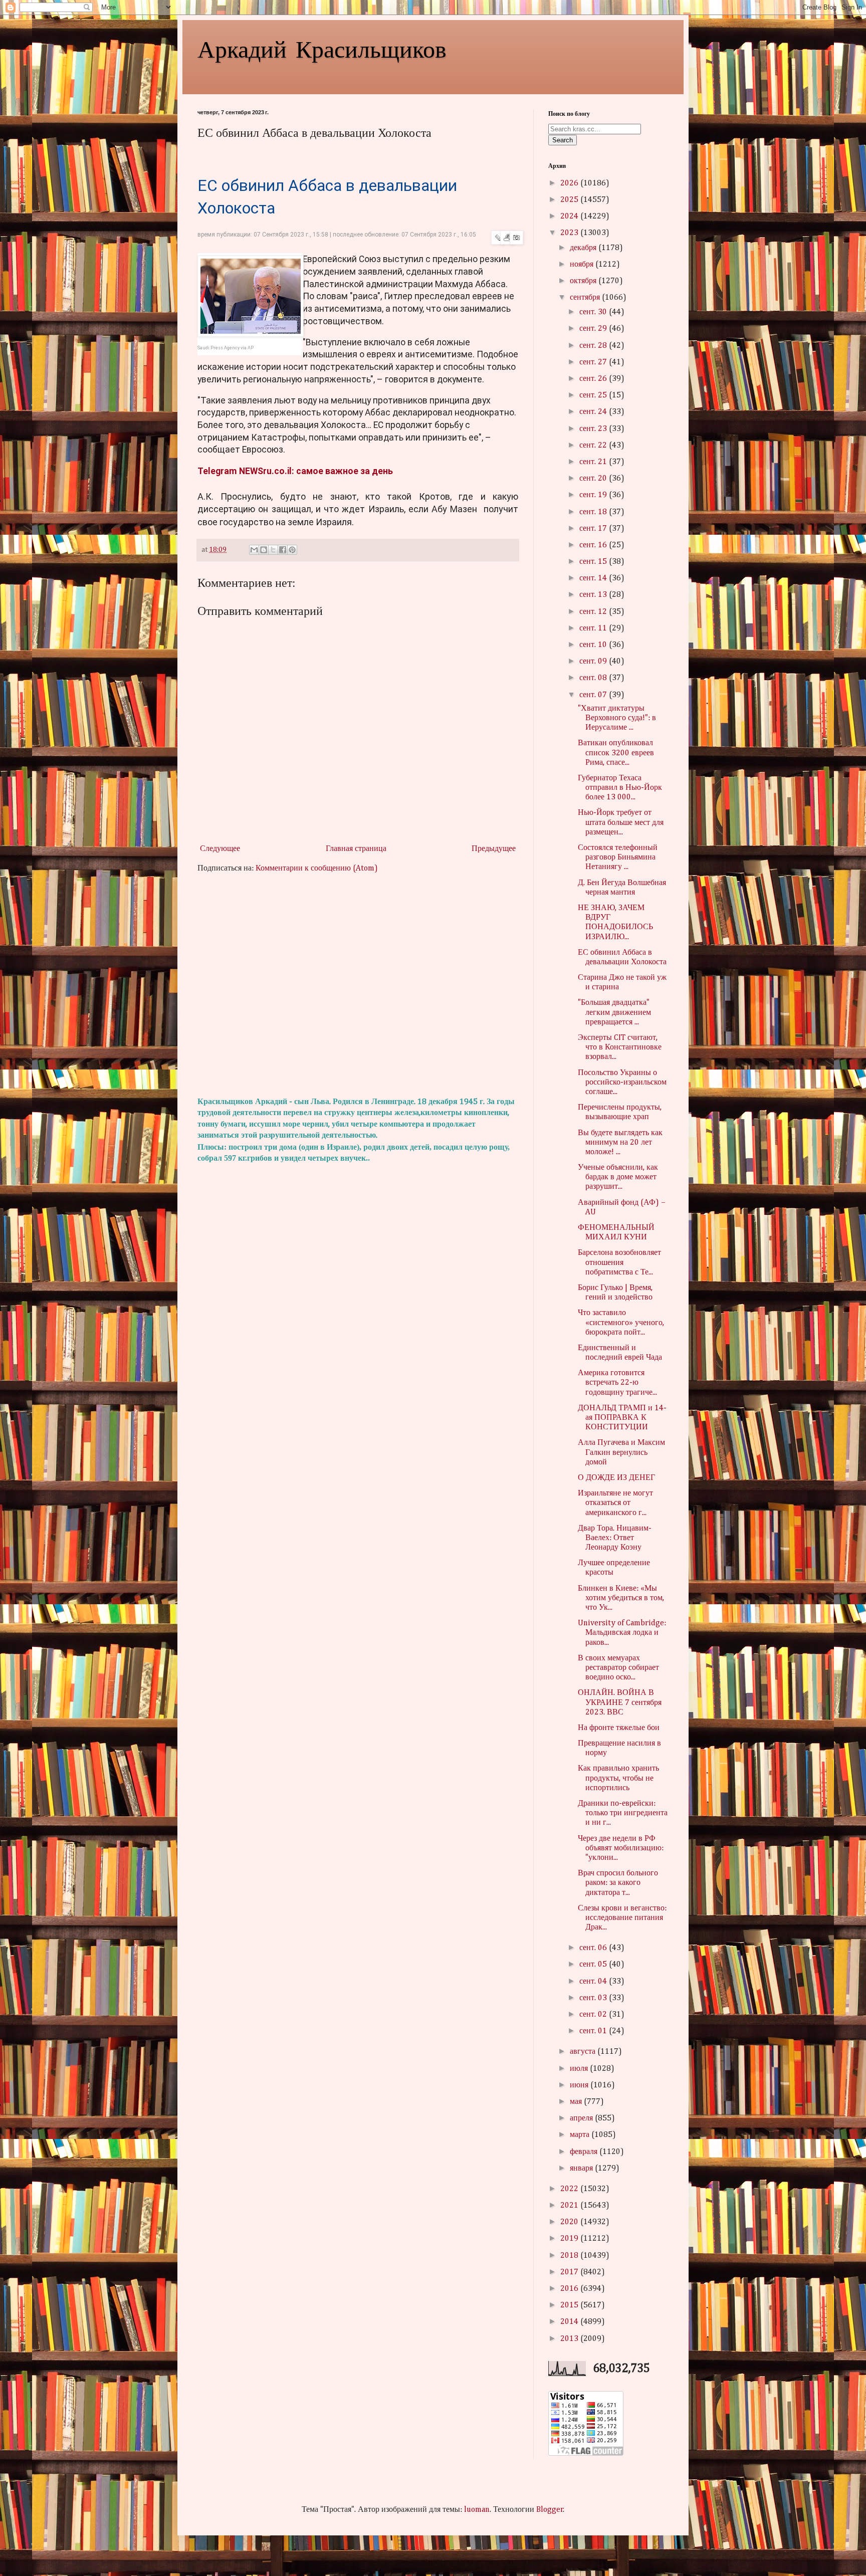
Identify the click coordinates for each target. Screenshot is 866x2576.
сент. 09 (594, 662)
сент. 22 (594, 446)
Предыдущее (494, 849)
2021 (570, 2206)
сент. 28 (594, 346)
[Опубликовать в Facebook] (283, 550)
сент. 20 (594, 479)
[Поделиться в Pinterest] (292, 550)
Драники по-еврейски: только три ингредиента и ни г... (623, 1813)
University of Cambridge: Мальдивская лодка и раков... (622, 1633)
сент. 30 (594, 312)
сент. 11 (594, 628)
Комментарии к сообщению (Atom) (317, 869)
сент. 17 (594, 529)
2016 (570, 2289)
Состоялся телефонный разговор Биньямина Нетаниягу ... (618, 857)
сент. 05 (594, 1965)
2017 (570, 2272)
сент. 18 (594, 512)
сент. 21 (594, 462)
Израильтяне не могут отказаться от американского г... (615, 1503)
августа (584, 2052)
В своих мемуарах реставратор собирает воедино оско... (618, 1668)
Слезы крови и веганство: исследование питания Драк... (622, 1918)
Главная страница (356, 849)
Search (563, 140)
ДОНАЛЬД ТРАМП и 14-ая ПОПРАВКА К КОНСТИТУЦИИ (622, 1418)
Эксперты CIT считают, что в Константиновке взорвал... (620, 1047)
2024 (570, 217)
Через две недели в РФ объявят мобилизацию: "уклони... (621, 1848)
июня (580, 2085)
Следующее (220, 849)
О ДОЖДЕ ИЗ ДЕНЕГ (616, 1478)
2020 (570, 2222)
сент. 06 (594, 1948)
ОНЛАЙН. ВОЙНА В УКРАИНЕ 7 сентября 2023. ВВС (620, 1702)
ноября (583, 265)
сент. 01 (594, 2031)
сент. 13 (594, 595)
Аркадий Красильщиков (322, 48)
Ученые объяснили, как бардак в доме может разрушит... (618, 1177)
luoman (477, 2510)
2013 (570, 2339)
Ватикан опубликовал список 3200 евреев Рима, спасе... (616, 753)
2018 (570, 2256)
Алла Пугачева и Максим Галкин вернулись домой (621, 1452)
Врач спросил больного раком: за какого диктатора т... (618, 1883)
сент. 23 (594, 429)
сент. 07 (594, 695)
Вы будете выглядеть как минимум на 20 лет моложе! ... (620, 1143)
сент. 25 (594, 395)
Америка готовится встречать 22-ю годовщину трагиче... (617, 1383)
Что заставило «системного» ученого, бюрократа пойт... (621, 1323)
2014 (570, 2322)
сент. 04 (594, 1982)
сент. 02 (594, 2015)
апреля (582, 2118)
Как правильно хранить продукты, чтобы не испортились (618, 1778)
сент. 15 (594, 562)
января (582, 2169)
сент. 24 (594, 412)
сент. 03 (594, 1998)
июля (580, 2069)
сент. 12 (594, 612)
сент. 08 (594, 678)
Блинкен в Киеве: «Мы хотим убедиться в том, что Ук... (621, 1598)
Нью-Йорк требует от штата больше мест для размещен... (621, 822)
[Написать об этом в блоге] (264, 550)
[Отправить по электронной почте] (254, 550)
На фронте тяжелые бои (619, 1728)
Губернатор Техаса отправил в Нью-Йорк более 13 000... (620, 788)
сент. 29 (594, 329)
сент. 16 (594, 545)
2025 (570, 200)
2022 (570, 2189)
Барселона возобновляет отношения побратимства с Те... (619, 1262)
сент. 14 (594, 578)
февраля (585, 2152)
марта (581, 2135)
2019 (570, 2239)
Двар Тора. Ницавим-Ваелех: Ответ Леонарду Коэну (615, 1538)
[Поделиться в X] (273, 550)
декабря (584, 248)
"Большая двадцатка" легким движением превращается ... (614, 1012)
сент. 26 (594, 379)
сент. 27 (594, 362)
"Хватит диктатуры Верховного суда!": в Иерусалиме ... (617, 718)
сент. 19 (594, 495)
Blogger (550, 2510)
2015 (570, 2305)
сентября (586, 298)
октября (584, 281)
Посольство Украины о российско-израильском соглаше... (622, 1083)
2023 (570, 233)
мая (577, 2102)
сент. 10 (594, 645)
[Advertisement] (358, 985)
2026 (570, 183)
